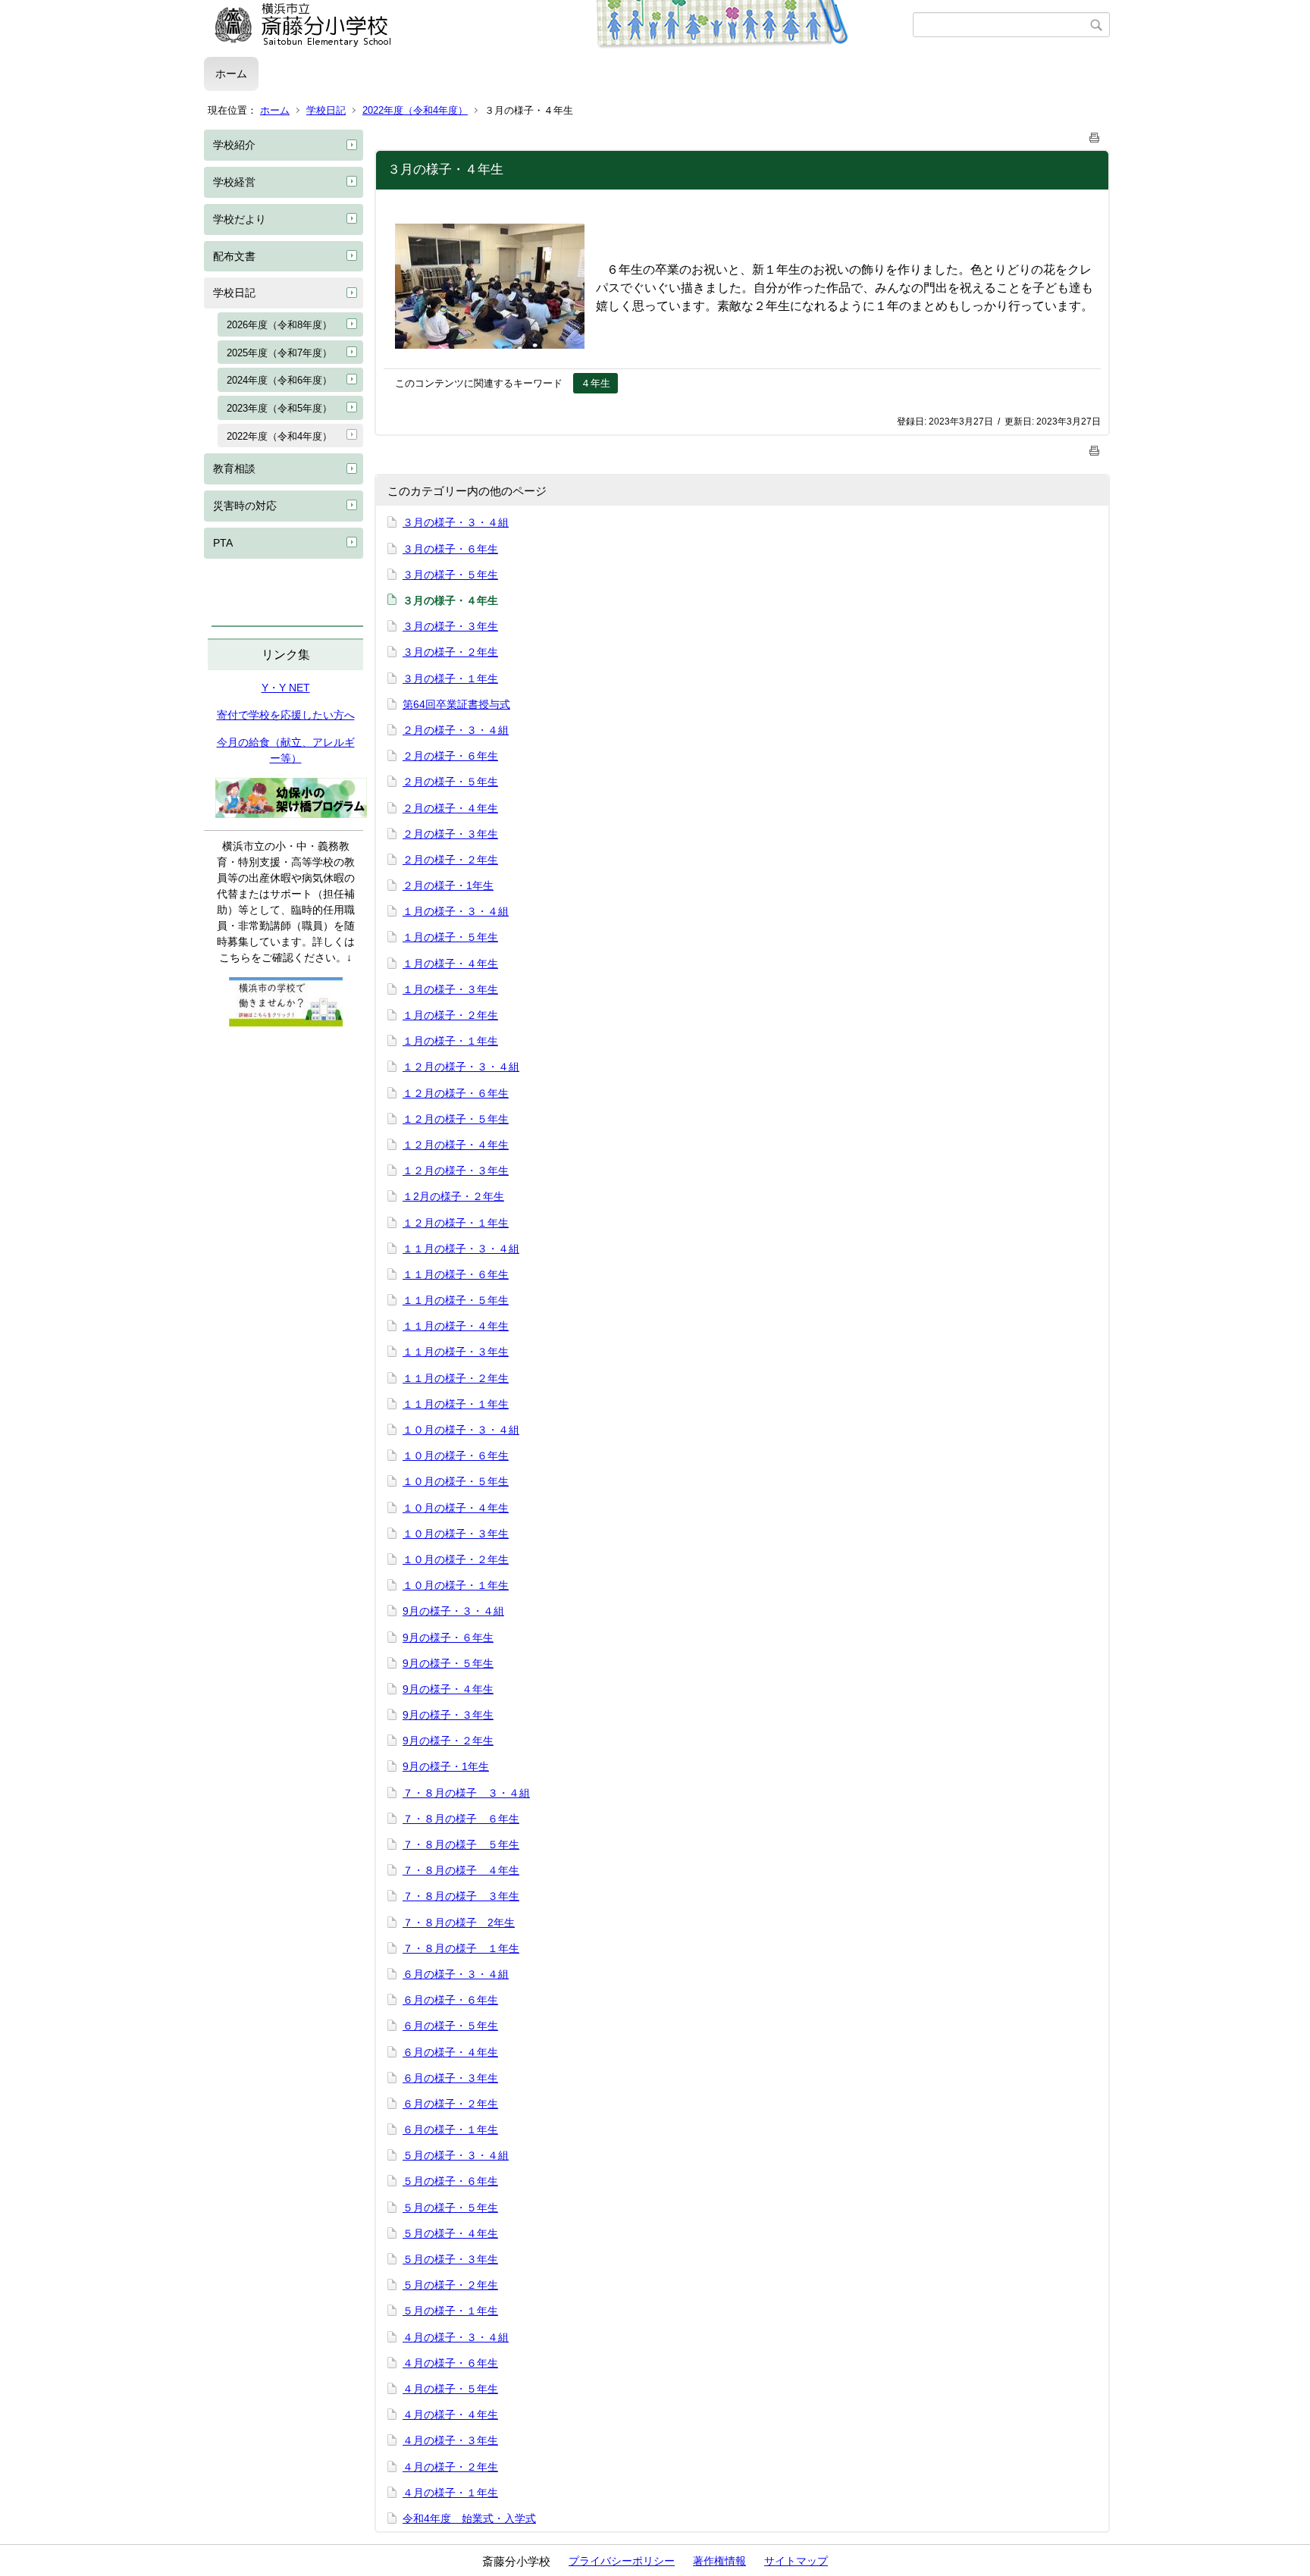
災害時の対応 (245, 506)
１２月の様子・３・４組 (461, 1067)
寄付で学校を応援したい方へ (286, 715)
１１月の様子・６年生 (456, 1274)
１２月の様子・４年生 (456, 1145)
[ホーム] (558, 25)
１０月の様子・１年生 (456, 1585)
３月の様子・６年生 (450, 549)
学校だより (240, 219)
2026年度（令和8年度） (279, 325)
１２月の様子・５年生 (456, 1119)
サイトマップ (796, 2561)
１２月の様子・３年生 (456, 1170)
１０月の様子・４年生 (456, 1508)
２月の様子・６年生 (450, 756)
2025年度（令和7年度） (279, 353)
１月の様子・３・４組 (456, 911)
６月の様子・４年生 (450, 2052)
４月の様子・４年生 (450, 2415)
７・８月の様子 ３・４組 (466, 1793)
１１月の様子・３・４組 (461, 1249)
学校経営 (234, 182)
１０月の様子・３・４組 (461, 1430)
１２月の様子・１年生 (456, 1223)
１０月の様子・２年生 (456, 1559)
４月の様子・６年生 (450, 2363)
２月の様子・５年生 (450, 782)
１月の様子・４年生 (450, 964)
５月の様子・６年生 (450, 2181)
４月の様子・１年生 (450, 2493)
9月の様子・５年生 (448, 1663)
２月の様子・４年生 (450, 808)
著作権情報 (719, 2561)
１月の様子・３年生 (450, 989)
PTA (223, 543)
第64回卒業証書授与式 (456, 704)
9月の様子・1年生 (446, 1766)
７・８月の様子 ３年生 (461, 1896)
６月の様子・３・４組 (456, 1974)
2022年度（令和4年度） (415, 110)
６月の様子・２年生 (450, 2104)
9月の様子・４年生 (448, 1689)
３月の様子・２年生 (450, 652)
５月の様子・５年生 (450, 2208)
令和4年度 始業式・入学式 (469, 2518)
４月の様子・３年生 (450, 2440)
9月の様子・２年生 (448, 1741)
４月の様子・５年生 (450, 2389)
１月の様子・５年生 (450, 937)
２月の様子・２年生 (450, 860)
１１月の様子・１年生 (456, 1404)
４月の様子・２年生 (450, 2467)
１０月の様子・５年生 (456, 1481)
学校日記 (326, 110)
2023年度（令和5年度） (279, 408)
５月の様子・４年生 (450, 2233)
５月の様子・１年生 (450, 2311)
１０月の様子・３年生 (456, 1534)
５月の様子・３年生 (450, 2259)
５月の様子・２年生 (450, 2285)
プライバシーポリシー (622, 2561)
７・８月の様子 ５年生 (461, 1844)
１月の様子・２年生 (450, 1015)
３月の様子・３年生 (450, 626)
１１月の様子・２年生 (456, 1378)
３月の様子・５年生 (450, 575)
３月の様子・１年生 (450, 678)
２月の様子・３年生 (450, 834)
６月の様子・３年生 (450, 2078)
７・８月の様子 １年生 (461, 1948)
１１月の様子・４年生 (456, 1326)
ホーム (231, 74)
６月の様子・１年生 (450, 2129)
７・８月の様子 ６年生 (461, 1819)
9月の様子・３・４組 (453, 1611)
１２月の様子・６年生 (456, 1093)
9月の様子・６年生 (448, 1637)
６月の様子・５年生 (450, 2026)
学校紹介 (234, 145)
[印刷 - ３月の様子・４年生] (1095, 135)
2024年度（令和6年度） (279, 380)
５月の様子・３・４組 (456, 2155)
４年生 (595, 383)
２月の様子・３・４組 (456, 730)
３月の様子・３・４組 (456, 522)
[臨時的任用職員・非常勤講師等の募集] (286, 1023)
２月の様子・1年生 (448, 885)
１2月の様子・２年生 (453, 1196)
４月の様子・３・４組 (456, 2337)
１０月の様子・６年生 (456, 1456)
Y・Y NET (286, 688)
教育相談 (234, 469)
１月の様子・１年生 (450, 1041)
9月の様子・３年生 (448, 1715)
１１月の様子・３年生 (456, 1352)
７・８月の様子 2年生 (459, 1923)
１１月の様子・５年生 (456, 1300)
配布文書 (234, 256)
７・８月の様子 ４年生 (461, 1870)
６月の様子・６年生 (450, 2000)
